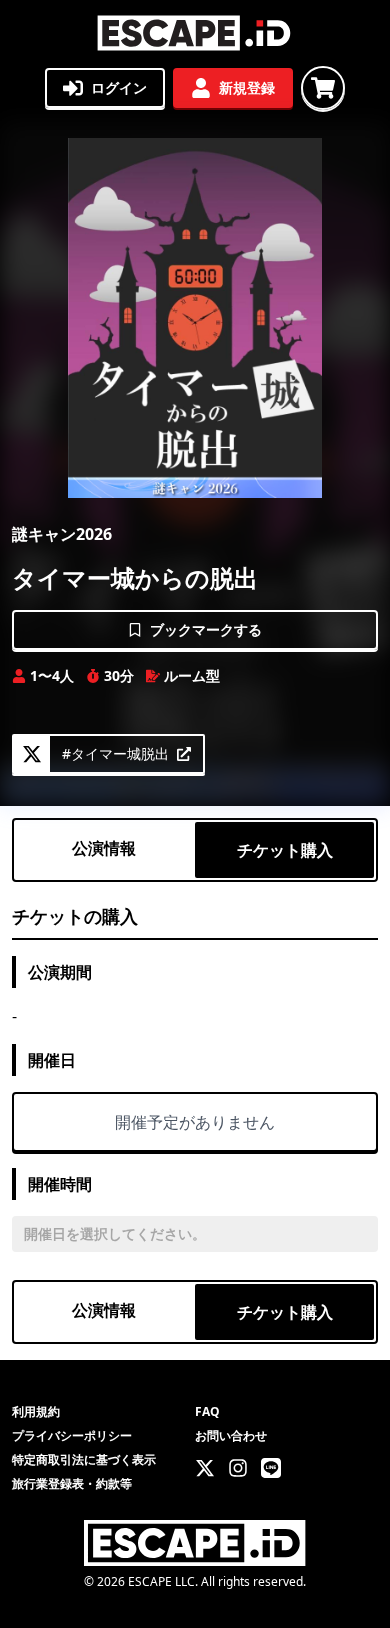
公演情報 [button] (104, 848)
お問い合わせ (231, 1435)
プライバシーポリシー (72, 1435)
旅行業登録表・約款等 (72, 1483)
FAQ (207, 1411)
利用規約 (36, 1411)
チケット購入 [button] (285, 850)
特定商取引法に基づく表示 (84, 1459)
